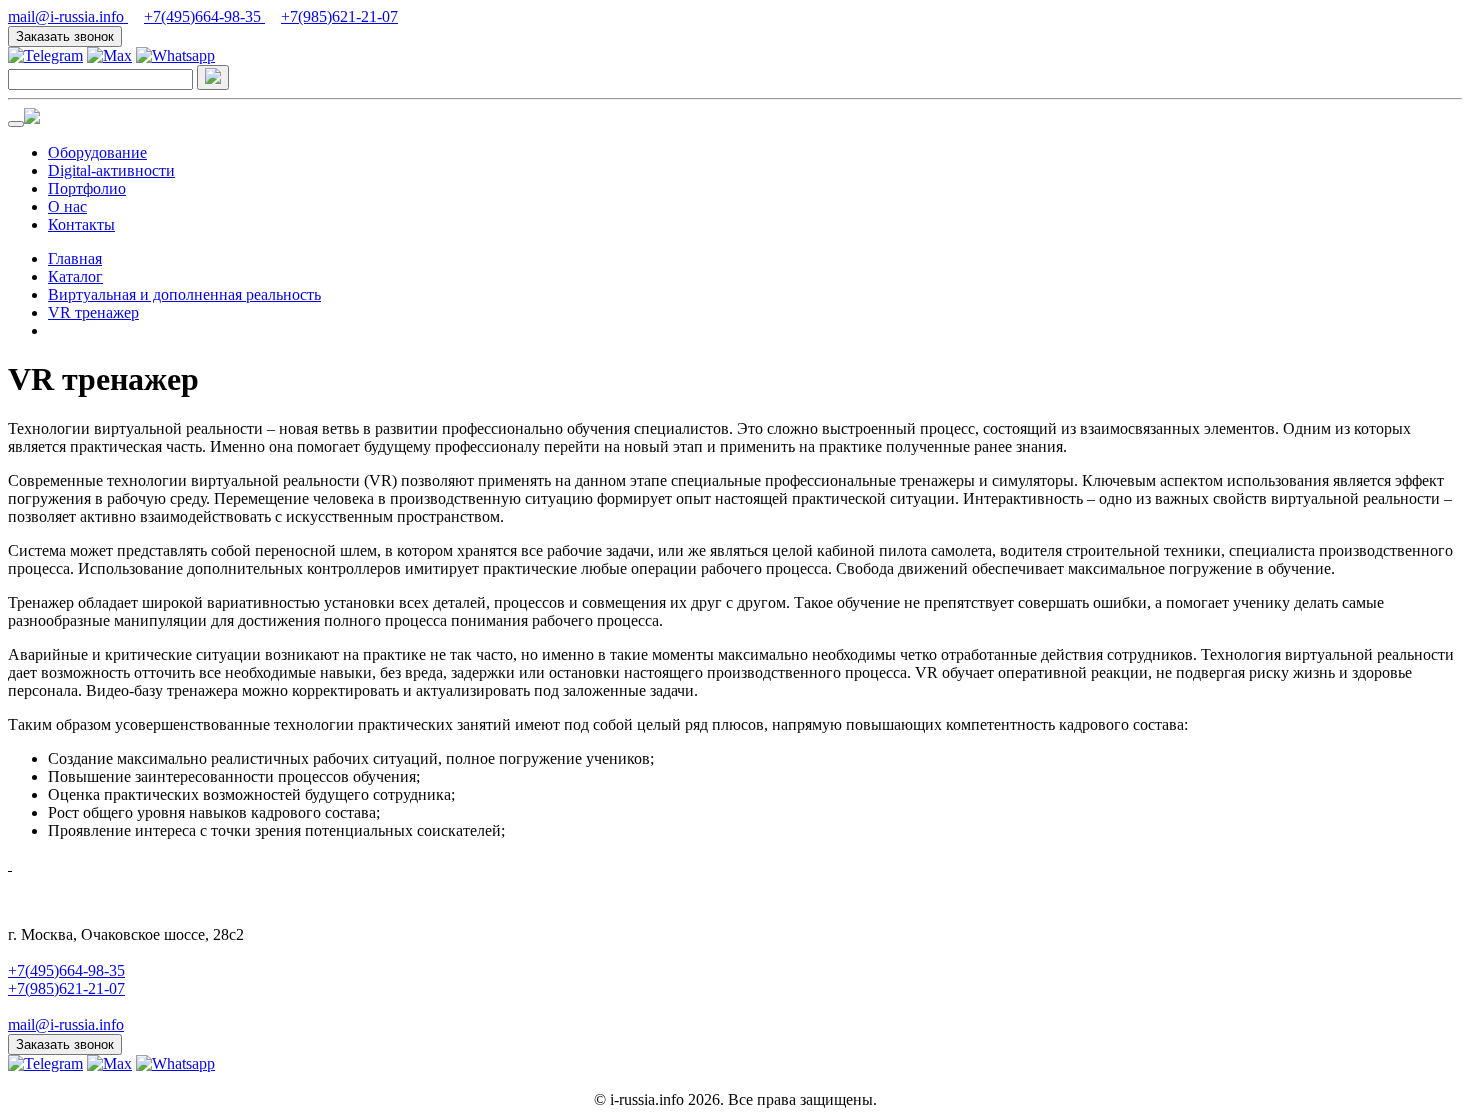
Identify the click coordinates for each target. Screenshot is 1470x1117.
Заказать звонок (65, 36)
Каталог (75, 276)
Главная (75, 258)
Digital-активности (111, 170)
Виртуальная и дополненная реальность (184, 294)
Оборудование (97, 152)
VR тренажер (93, 312)
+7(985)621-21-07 (339, 16)
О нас (67, 206)
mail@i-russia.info (68, 16)
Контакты (81, 224)
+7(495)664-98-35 (204, 16)
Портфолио (87, 188)
